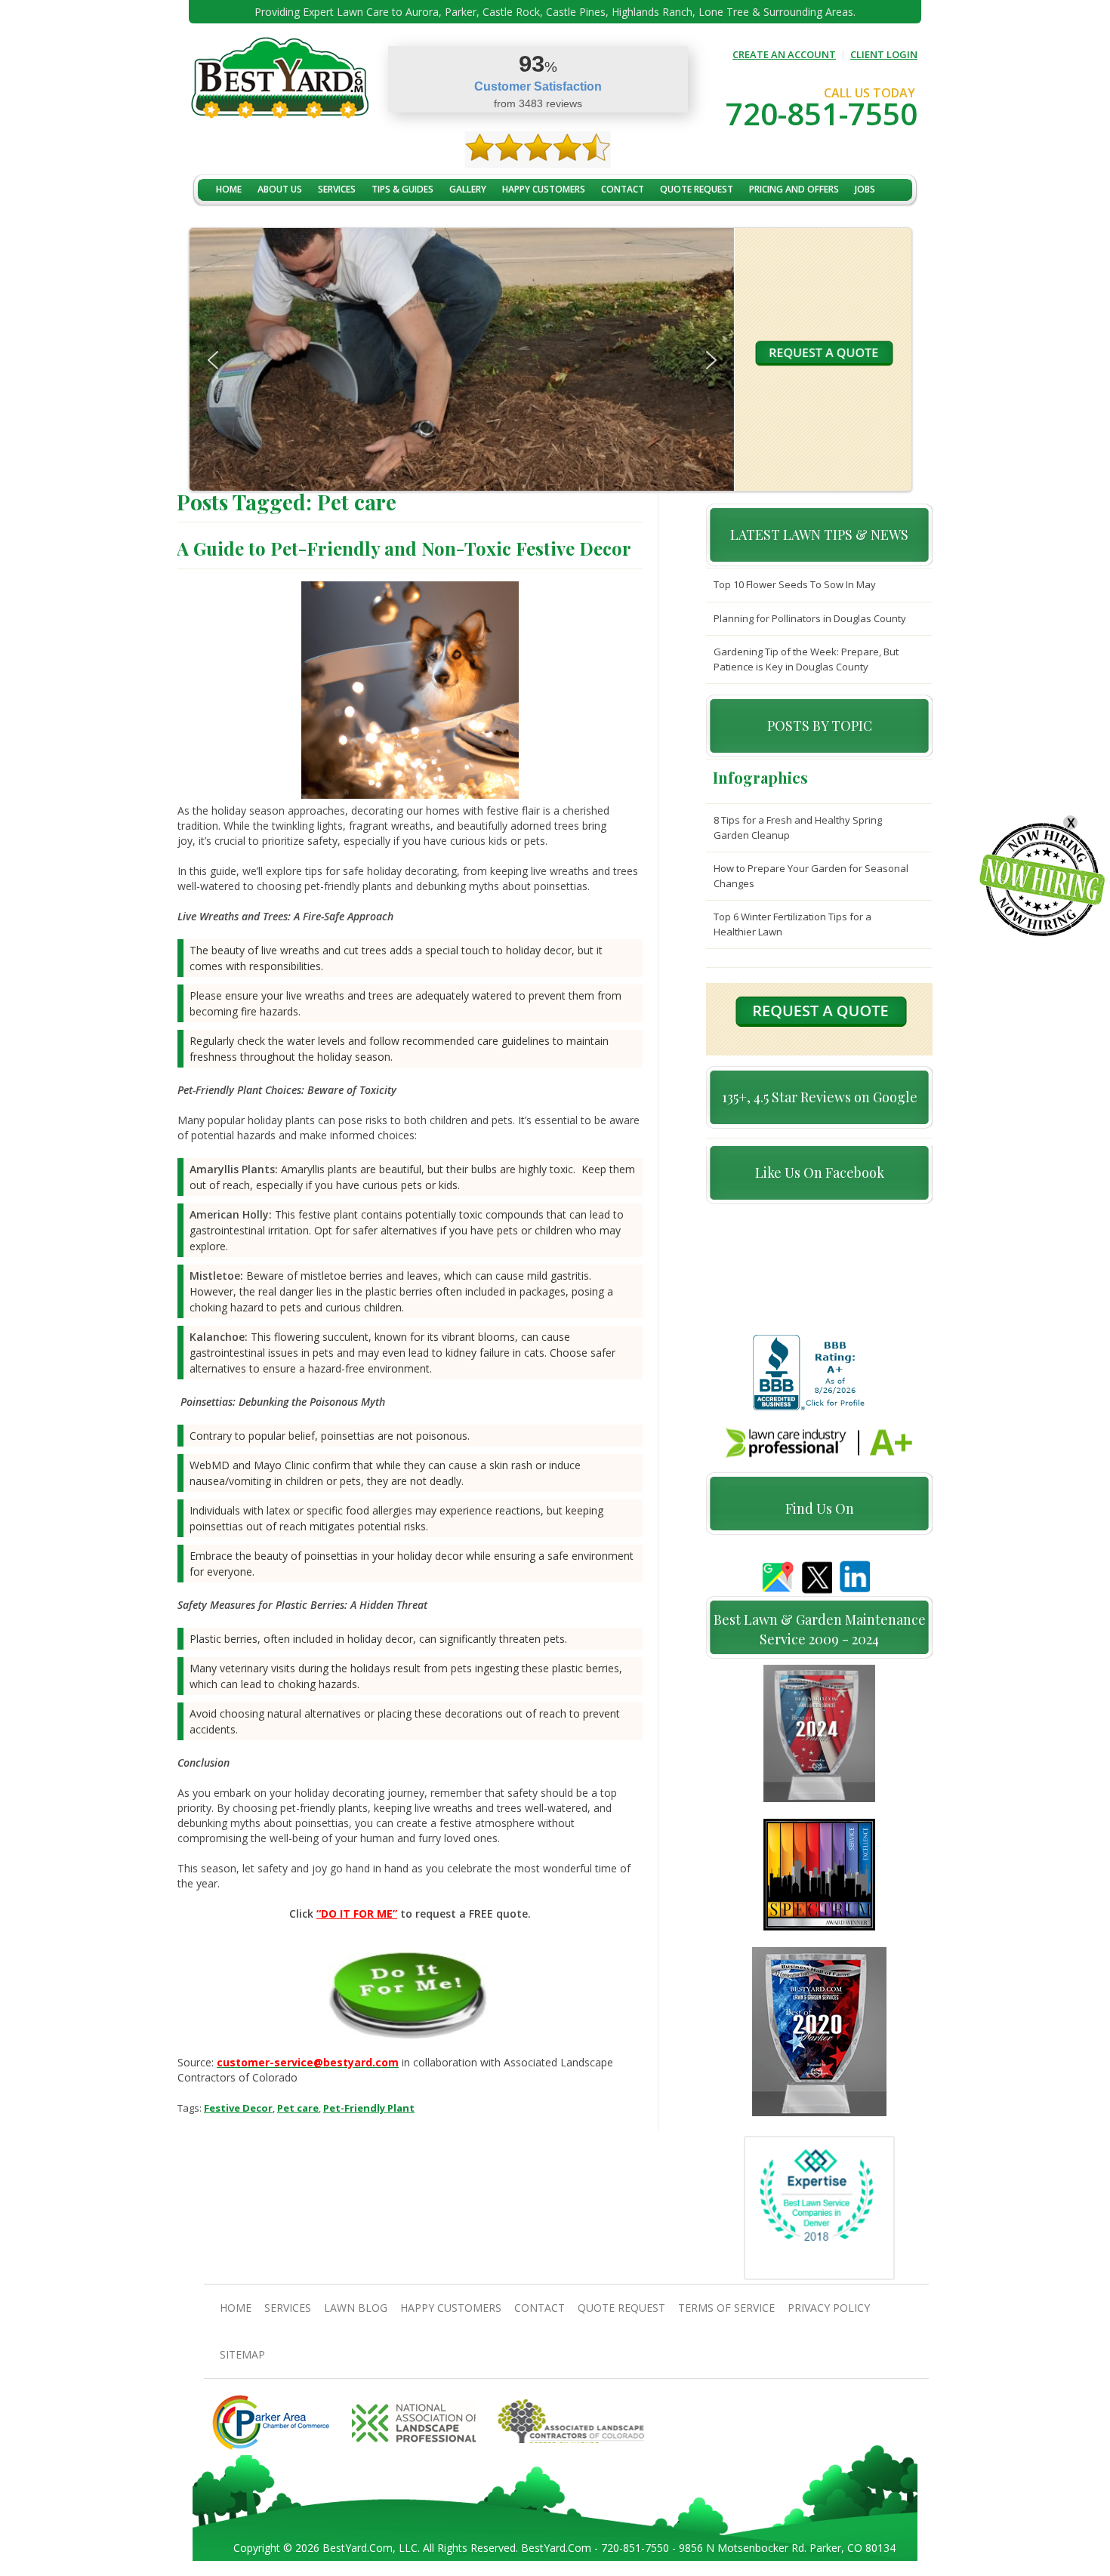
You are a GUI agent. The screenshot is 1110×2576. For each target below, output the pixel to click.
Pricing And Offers (794, 189)
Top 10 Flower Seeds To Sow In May (795, 584)
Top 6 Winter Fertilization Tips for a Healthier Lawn (792, 924)
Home (229, 189)
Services (337, 189)
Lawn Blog (356, 2308)
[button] (213, 360)
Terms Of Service (726, 2308)
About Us (280, 189)
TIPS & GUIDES (402, 189)
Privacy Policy (829, 2308)
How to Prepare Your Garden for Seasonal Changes (811, 876)
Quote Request (697, 189)
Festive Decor (238, 2108)
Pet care (298, 2108)
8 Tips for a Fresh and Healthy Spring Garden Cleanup (798, 827)
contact (623, 189)
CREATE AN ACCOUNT (784, 54)
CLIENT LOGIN (884, 54)
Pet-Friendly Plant (369, 2108)
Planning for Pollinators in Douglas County (810, 618)
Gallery (468, 189)
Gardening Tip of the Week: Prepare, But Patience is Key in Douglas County (806, 659)
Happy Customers (544, 189)
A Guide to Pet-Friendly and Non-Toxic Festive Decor (404, 548)
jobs (865, 189)
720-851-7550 (822, 114)
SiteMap (242, 2354)
